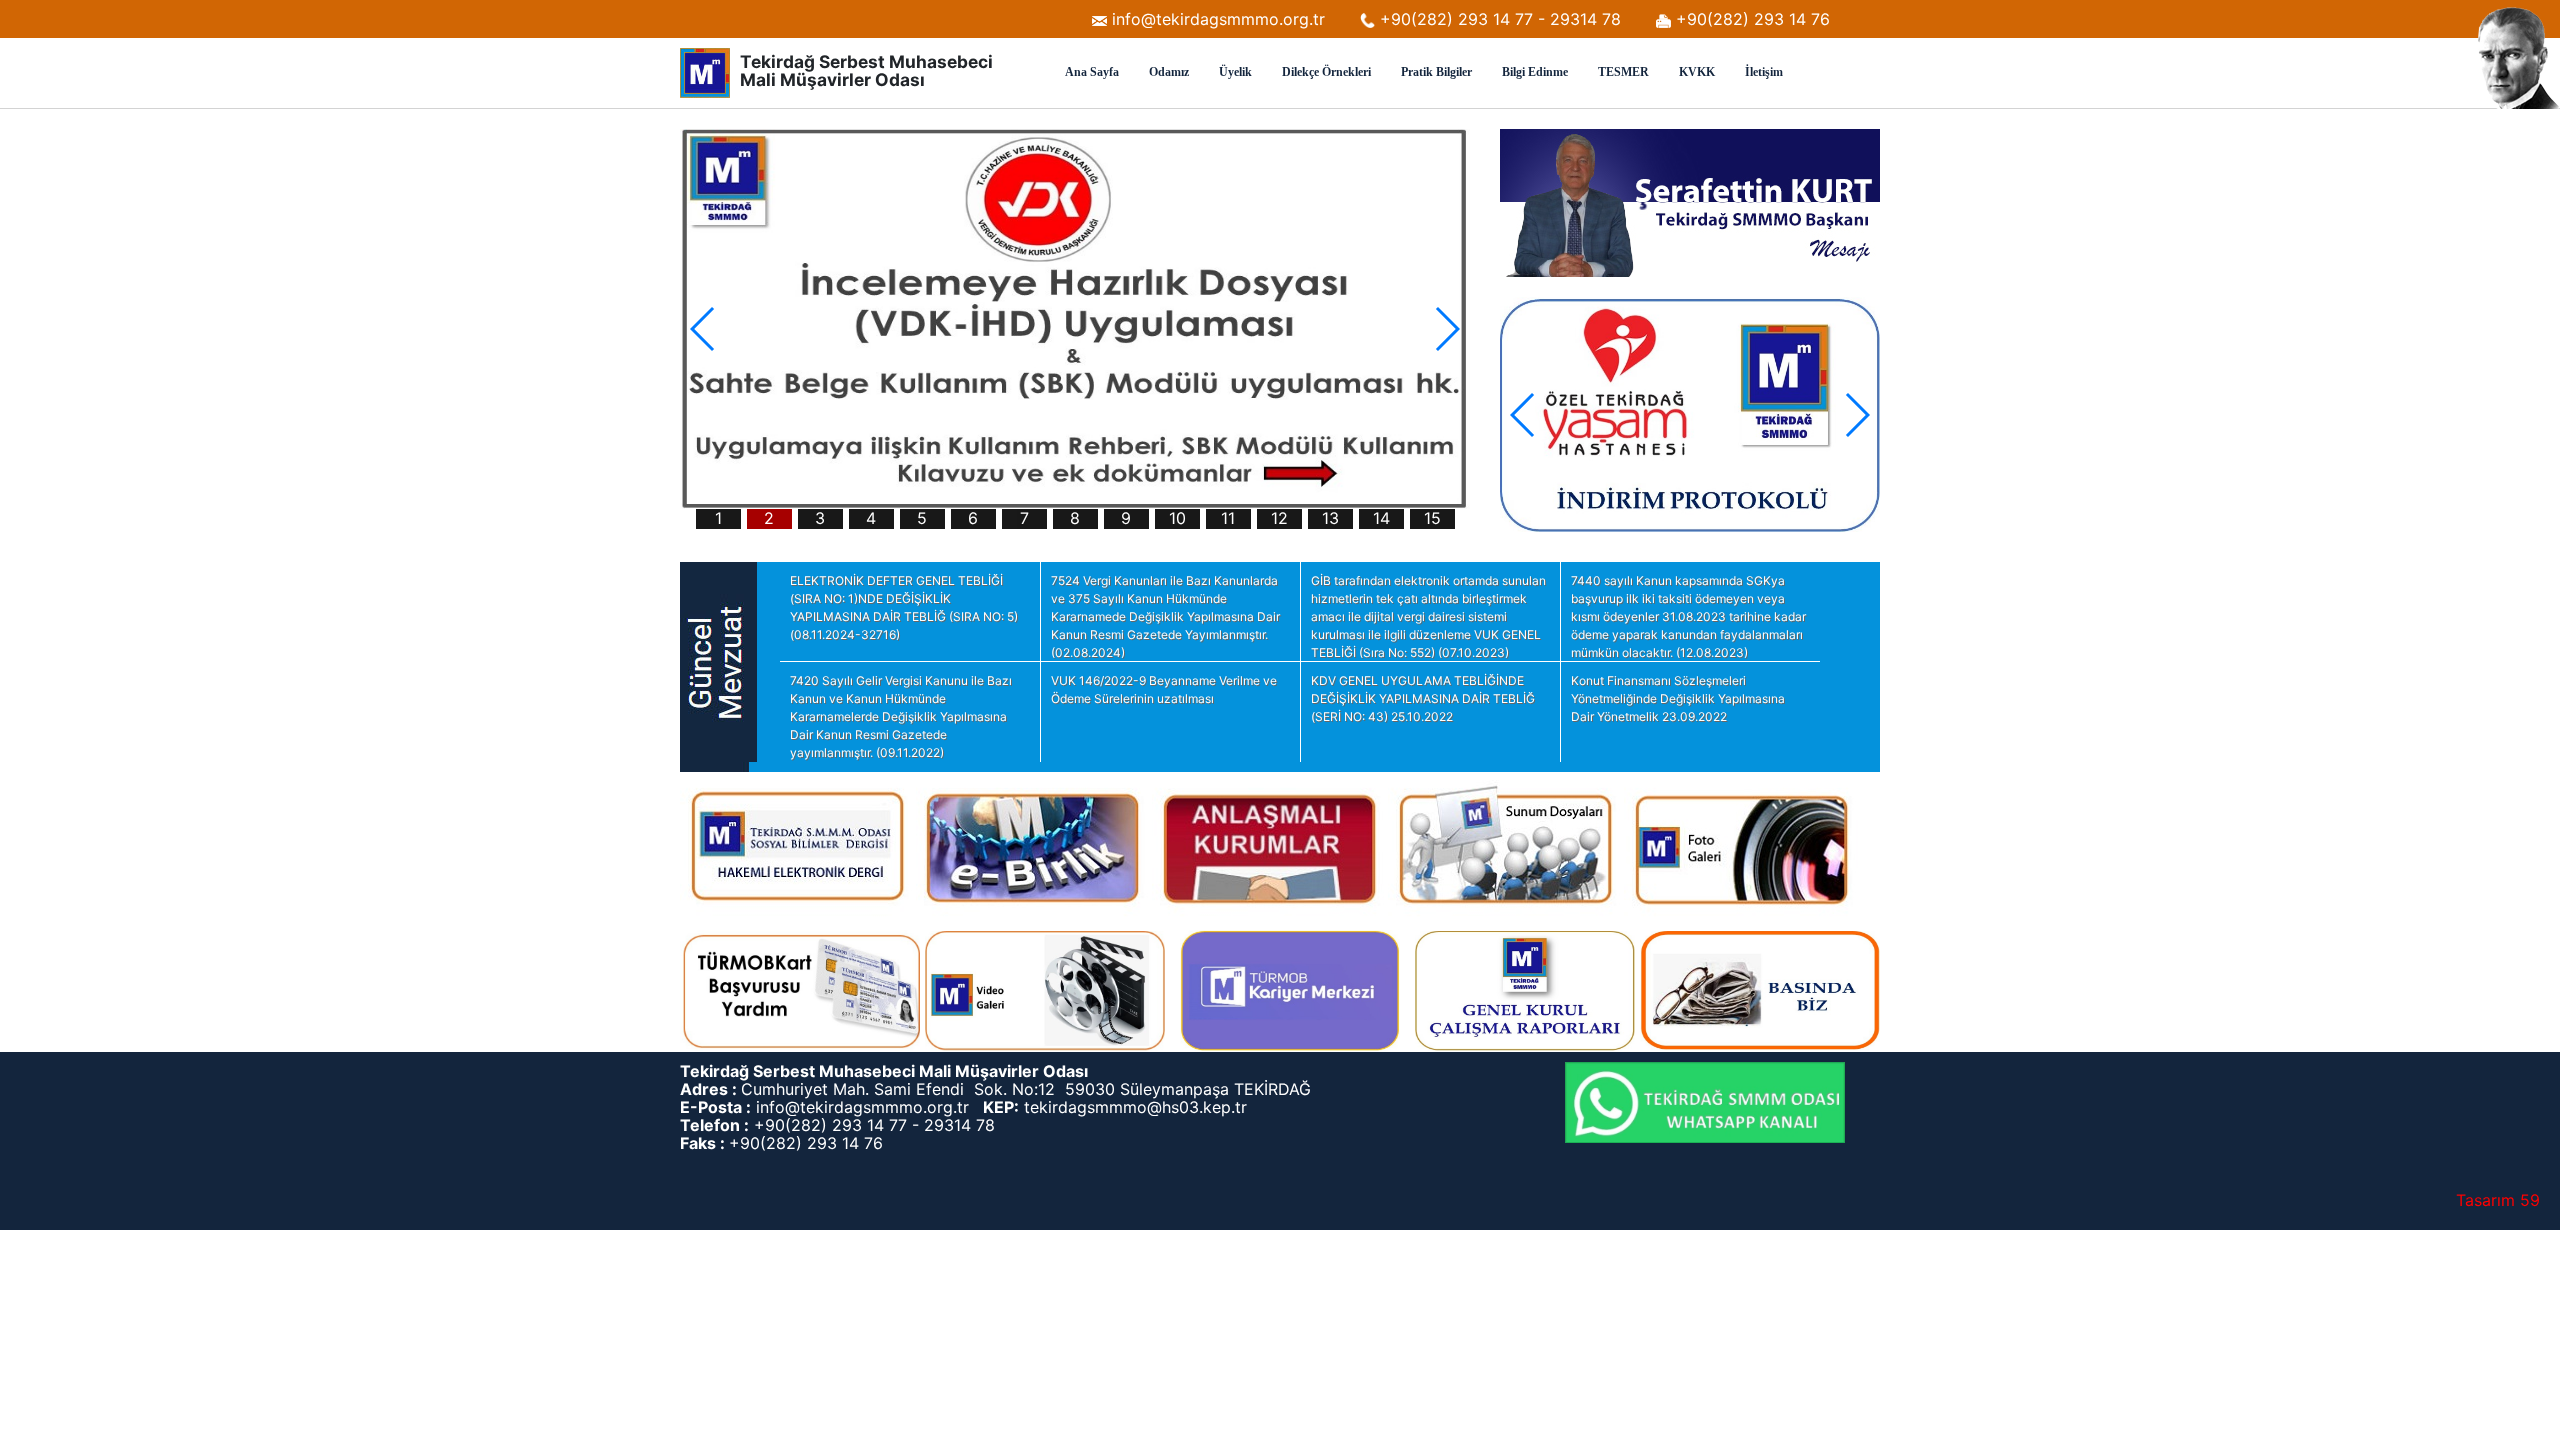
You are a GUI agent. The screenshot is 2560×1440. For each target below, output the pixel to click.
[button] (1446, 329)
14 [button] (1381, 518)
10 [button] (1177, 518)
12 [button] (1279, 518)
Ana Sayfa (1092, 72)
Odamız (1169, 72)
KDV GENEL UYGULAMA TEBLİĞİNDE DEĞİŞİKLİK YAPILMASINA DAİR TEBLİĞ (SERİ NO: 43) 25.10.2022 (1423, 698)
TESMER (1623, 72)
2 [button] (769, 518)
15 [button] (1432, 518)
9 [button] (1126, 518)
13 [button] (1330, 518)
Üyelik (1235, 72)
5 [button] (922, 518)
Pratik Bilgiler (1436, 72)
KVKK (1697, 72)
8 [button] (1075, 518)
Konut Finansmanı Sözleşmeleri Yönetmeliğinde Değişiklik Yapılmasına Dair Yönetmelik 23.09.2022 (1678, 698)
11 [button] (1228, 518)
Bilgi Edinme (1535, 72)
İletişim (1764, 72)
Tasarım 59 (2498, 1200)
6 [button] (973, 518)
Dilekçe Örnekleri (1326, 72)
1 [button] (718, 518)
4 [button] (871, 518)
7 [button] (1024, 518)
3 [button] (820, 518)
